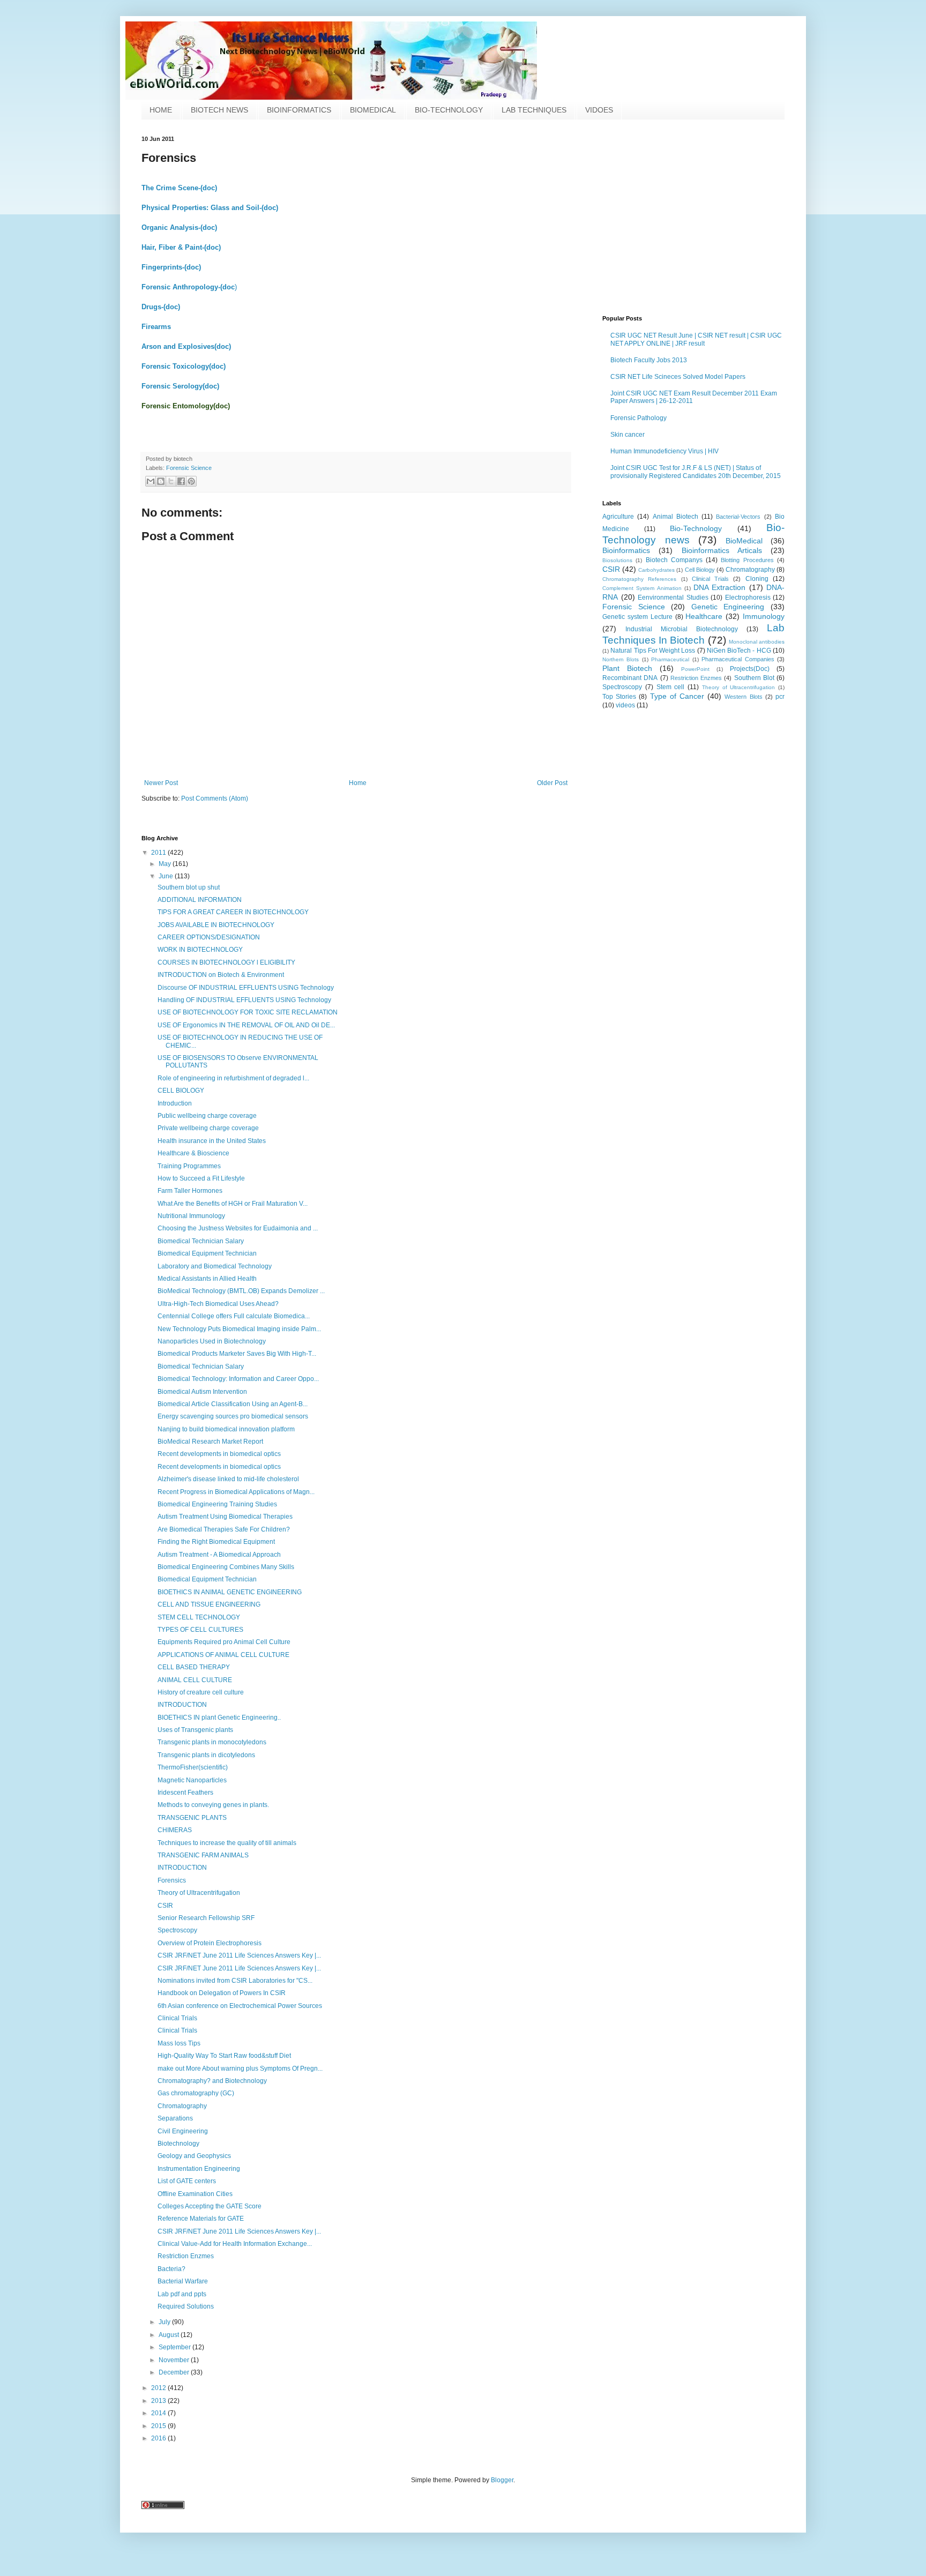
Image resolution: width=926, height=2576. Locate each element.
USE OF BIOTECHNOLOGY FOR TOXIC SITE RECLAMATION (248, 1012)
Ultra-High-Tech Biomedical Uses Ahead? (218, 1304)
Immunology (764, 616)
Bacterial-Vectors (738, 517)
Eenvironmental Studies (673, 598)
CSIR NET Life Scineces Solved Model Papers (678, 377)
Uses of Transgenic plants (195, 1730)
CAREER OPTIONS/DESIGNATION (209, 937)
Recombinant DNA (630, 678)
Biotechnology (178, 2144)
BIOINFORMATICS (299, 110)
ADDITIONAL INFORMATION (200, 900)
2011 (159, 853)
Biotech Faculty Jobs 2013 (649, 360)
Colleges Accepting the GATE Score (210, 2206)
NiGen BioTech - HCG (739, 651)
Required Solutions (186, 2306)
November (175, 2360)
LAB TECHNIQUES (534, 110)
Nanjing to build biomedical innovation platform (226, 1429)
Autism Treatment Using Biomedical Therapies (225, 1517)
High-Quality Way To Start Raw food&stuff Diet (224, 2056)
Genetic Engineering (728, 607)
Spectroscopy (622, 687)
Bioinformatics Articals (722, 550)
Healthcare (704, 616)
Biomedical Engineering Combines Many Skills (226, 1567)
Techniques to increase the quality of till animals (227, 1843)
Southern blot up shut (189, 887)
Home (358, 783)
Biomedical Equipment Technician (207, 1253)
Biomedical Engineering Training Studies (217, 1504)
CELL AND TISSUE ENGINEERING (209, 1604)
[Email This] (151, 481)
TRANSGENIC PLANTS (192, 1818)
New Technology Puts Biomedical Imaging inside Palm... (239, 1329)
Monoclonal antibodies (757, 642)
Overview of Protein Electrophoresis (210, 1943)
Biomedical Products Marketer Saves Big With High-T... (237, 1354)
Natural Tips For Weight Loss (653, 651)
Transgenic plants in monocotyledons (212, 1742)
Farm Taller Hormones (190, 1191)
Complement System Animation (642, 588)
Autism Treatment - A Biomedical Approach (219, 1555)
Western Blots (743, 697)
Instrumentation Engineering (199, 2169)
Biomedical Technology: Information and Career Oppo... (238, 1379)
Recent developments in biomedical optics (219, 1454)
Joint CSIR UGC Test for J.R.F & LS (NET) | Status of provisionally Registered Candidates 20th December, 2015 (696, 472)
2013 (159, 2401)
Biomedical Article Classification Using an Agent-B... (233, 1404)
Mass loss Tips (179, 2043)
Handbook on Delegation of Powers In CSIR (222, 1993)
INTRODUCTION (182, 1705)
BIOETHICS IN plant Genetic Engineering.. (219, 1718)
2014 (159, 2413)
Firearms (156, 327)
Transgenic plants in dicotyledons (206, 1755)
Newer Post (161, 783)
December (175, 2372)
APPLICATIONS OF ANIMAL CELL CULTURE (223, 1655)
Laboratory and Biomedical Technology (215, 1266)
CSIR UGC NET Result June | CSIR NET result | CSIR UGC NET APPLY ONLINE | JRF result (696, 339)
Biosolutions (617, 560)
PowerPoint (695, 669)
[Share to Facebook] (181, 481)
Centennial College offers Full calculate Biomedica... (234, 1316)
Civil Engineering (183, 2131)
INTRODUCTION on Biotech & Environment (221, 975)
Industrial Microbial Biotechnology (682, 629)
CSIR (611, 569)
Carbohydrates (656, 570)
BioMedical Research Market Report (210, 1442)
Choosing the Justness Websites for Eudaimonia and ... (238, 1228)
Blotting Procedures (747, 560)
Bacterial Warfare (183, 2281)
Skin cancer (628, 435)
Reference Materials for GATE (201, 2219)
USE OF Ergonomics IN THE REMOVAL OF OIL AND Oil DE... (246, 1025)
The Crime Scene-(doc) (179, 188)
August (170, 2335)
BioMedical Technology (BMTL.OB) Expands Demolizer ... (241, 1291)
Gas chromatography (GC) (196, 2093)
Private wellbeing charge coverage (208, 1128)
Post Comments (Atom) (215, 798)
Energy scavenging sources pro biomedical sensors (233, 1416)
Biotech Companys (674, 560)
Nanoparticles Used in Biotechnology (212, 1341)
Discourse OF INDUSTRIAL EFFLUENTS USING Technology (246, 988)
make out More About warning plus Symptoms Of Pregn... (240, 2069)
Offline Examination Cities (195, 2194)
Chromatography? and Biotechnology (212, 2081)
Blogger (502, 2480)
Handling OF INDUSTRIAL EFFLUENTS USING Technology (244, 1000)
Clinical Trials (710, 579)
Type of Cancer (677, 696)
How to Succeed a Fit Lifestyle (201, 1178)
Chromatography (750, 570)
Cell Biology (700, 570)
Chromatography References (639, 579)
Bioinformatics (626, 550)
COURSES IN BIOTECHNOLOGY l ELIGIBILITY (226, 962)
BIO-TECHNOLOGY (449, 110)
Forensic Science (189, 468)
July (165, 2322)
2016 (159, 2438)
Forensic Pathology (639, 418)
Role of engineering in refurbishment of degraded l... (233, 1078)
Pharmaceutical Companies (738, 659)
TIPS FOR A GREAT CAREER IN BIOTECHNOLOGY (233, 912)
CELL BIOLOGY (181, 1091)
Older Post (552, 783)
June (167, 876)
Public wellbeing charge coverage (207, 1116)
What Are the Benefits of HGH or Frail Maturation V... (233, 1204)
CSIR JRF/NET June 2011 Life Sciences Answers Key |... (239, 1955)
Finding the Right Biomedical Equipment (216, 1542)
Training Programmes (189, 1166)
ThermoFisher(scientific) (193, 1767)
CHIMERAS (175, 1830)
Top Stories (619, 697)
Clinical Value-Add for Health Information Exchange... (235, 2244)
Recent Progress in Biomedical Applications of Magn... (236, 1492)
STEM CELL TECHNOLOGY (199, 1617)
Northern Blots (621, 659)
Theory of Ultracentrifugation (739, 687)
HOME (161, 110)
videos (625, 705)
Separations (175, 2118)
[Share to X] (171, 481)
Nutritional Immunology (191, 1216)
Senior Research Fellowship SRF (206, 1918)
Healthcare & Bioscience (193, 1153)
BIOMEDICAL (373, 110)
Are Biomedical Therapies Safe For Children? (224, 1529)
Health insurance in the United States (212, 1141)
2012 (159, 2388)
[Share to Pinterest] (191, 481)
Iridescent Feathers (185, 1793)
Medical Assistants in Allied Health (207, 1279)
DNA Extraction (719, 587)
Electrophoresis (748, 598)
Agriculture (618, 517)
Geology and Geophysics (194, 2156)
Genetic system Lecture (637, 617)
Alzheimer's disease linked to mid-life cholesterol (228, 1479)
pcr (780, 697)
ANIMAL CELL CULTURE (195, 1680)
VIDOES (599, 110)
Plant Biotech (627, 668)
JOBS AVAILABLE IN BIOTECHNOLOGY (216, 925)
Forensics (172, 1880)
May (166, 864)
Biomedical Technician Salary (201, 1241)
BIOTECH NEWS (219, 110)
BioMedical (744, 541)
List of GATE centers (187, 2181)
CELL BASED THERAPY (194, 1667)
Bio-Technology (696, 528)
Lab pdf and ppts (182, 2294)
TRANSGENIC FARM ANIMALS (203, 1855)
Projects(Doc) (750, 669)
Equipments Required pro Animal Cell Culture (224, 1642)
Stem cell (671, 687)
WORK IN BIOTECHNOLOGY (200, 950)
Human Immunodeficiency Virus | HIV (664, 451)
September (176, 2347)
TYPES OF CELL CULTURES (200, 1630)
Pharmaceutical (670, 659)
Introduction (175, 1103)
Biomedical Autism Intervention (202, 1392)
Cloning (757, 579)
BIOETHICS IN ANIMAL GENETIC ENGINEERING (230, 1592)
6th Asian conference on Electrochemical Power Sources (240, 2006)
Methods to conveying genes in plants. (213, 1805)
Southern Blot (754, 678)
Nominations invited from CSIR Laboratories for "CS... (235, 1981)
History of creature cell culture (201, 1692)
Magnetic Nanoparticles (192, 1780)
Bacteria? (171, 2269)
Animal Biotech (675, 517)
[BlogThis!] (161, 481)
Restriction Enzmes (696, 678)
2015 (159, 2426)
